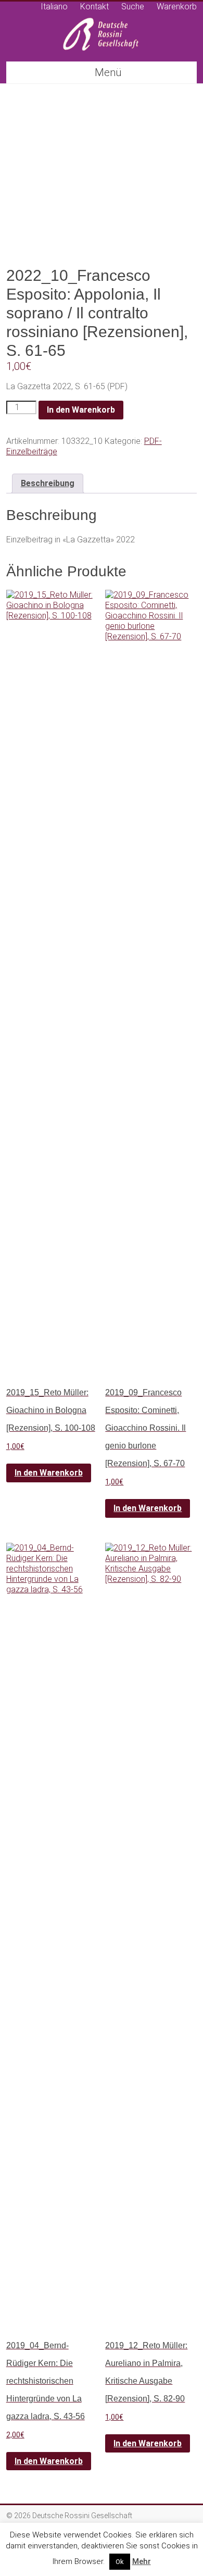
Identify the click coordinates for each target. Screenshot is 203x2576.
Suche (133, 7)
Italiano (54, 7)
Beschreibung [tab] (48, 483)
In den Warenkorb (81, 410)
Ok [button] (120, 2562)
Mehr (142, 2561)
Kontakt (94, 7)
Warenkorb (177, 7)
